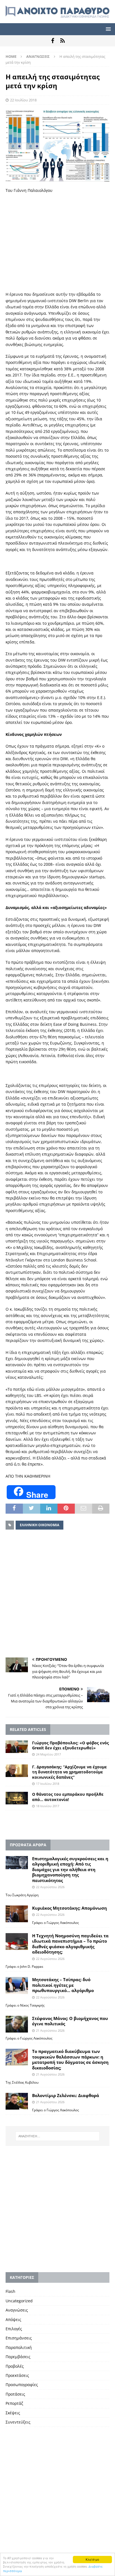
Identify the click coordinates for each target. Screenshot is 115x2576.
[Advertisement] (57, 242)
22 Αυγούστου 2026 (50, 1887)
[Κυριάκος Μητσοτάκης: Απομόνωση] (17, 1914)
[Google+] (62, 41)
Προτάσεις (15, 2394)
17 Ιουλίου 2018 (48, 1784)
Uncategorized (19, 2301)
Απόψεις (13, 2319)
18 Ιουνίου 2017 (48, 1806)
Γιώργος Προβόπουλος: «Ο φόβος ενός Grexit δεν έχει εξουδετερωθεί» (70, 1745)
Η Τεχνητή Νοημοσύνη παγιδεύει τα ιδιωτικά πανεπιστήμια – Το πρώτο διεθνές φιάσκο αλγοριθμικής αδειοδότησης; (70, 1944)
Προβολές (15, 2366)
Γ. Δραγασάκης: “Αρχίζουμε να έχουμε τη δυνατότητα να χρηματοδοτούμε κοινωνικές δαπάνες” (70, 1772)
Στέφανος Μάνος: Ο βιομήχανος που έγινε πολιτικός (70, 2021)
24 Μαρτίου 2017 (48, 1754)
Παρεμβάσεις (18, 2357)
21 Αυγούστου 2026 (50, 2030)
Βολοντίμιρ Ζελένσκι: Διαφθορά (66, 2095)
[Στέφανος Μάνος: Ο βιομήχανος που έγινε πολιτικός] (17, 2024)
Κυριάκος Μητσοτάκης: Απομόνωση (70, 1908)
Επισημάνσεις (19, 2338)
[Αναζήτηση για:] (58, 2136)
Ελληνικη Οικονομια (39, 1525)
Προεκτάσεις (17, 2375)
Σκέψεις (13, 2413)
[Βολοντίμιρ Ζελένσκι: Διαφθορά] (17, 2101)
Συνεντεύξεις (18, 2422)
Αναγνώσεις (17, 2310)
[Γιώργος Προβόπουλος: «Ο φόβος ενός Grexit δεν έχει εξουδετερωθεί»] (17, 1747)
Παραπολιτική (19, 2347)
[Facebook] (53, 41)
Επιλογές (14, 2329)
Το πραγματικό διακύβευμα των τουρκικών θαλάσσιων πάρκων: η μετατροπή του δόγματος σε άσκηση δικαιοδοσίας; (70, 2059)
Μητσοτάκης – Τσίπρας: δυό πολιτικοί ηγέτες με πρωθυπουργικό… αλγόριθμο (63, 1985)
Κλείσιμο (92, 2559)
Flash (10, 2291)
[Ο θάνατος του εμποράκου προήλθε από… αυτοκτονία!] (17, 1798)
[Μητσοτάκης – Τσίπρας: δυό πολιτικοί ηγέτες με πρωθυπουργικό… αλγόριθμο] (17, 1985)
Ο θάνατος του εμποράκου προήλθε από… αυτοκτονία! (68, 1797)
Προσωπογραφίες (22, 2385)
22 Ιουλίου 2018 (23, 100)
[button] (107, 29)
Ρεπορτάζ (14, 2403)
